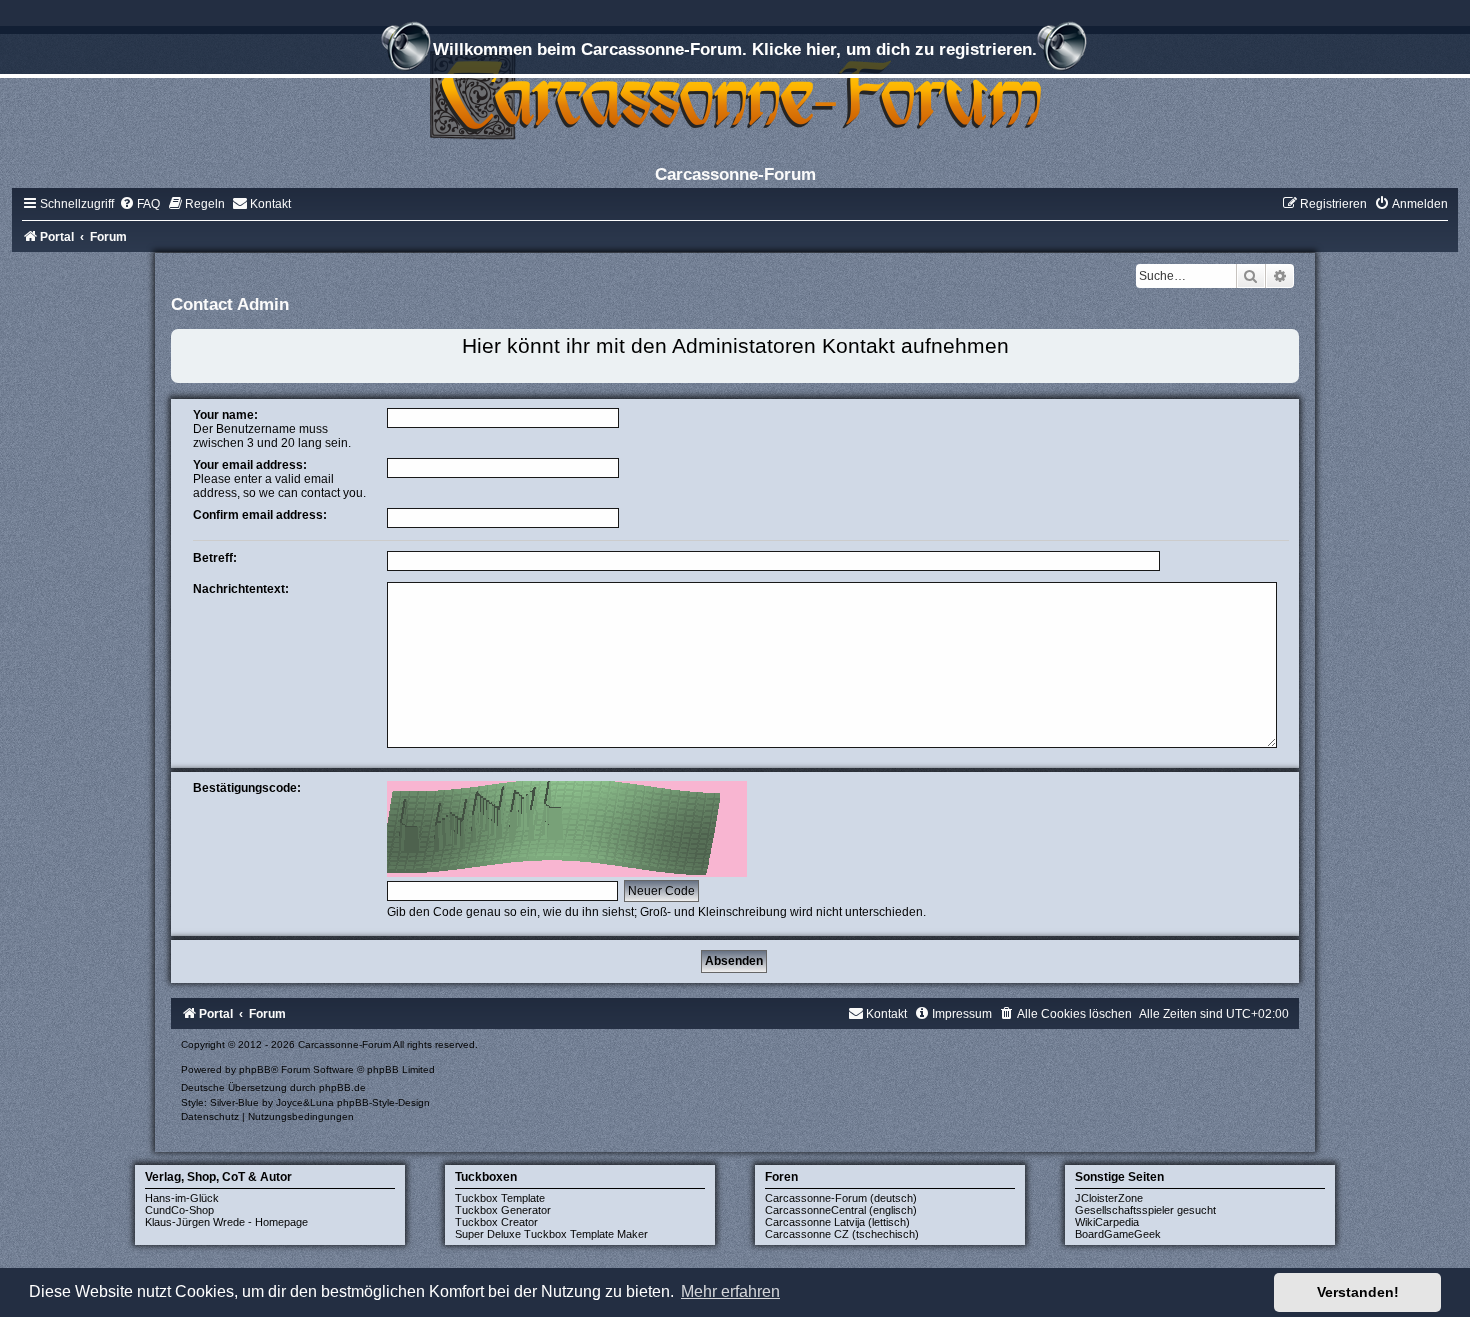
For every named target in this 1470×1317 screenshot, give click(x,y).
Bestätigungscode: (247, 788)
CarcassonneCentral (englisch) (841, 1210)
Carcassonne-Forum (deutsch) (841, 1198)
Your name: (225, 415)
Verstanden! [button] (1358, 1292)
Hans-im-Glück (182, 1198)
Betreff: (215, 558)
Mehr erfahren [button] (730, 1291)
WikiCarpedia (1107, 1222)
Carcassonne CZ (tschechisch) (842, 1234)
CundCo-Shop (179, 1210)
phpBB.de (342, 1087)
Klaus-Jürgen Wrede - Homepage (226, 1222)
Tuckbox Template (500, 1198)
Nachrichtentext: (241, 589)
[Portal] (735, 94)
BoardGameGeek (1118, 1234)
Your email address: (250, 465)
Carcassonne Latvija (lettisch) (837, 1222)
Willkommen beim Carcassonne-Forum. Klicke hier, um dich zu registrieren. (735, 49)
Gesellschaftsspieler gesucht (1145, 1210)
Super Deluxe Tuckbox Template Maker (551, 1234)
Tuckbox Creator (496, 1222)
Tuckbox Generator (503, 1210)
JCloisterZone (1109, 1198)
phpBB (255, 1069)
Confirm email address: (260, 515)
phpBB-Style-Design (383, 1102)
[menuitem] (139, 204)
